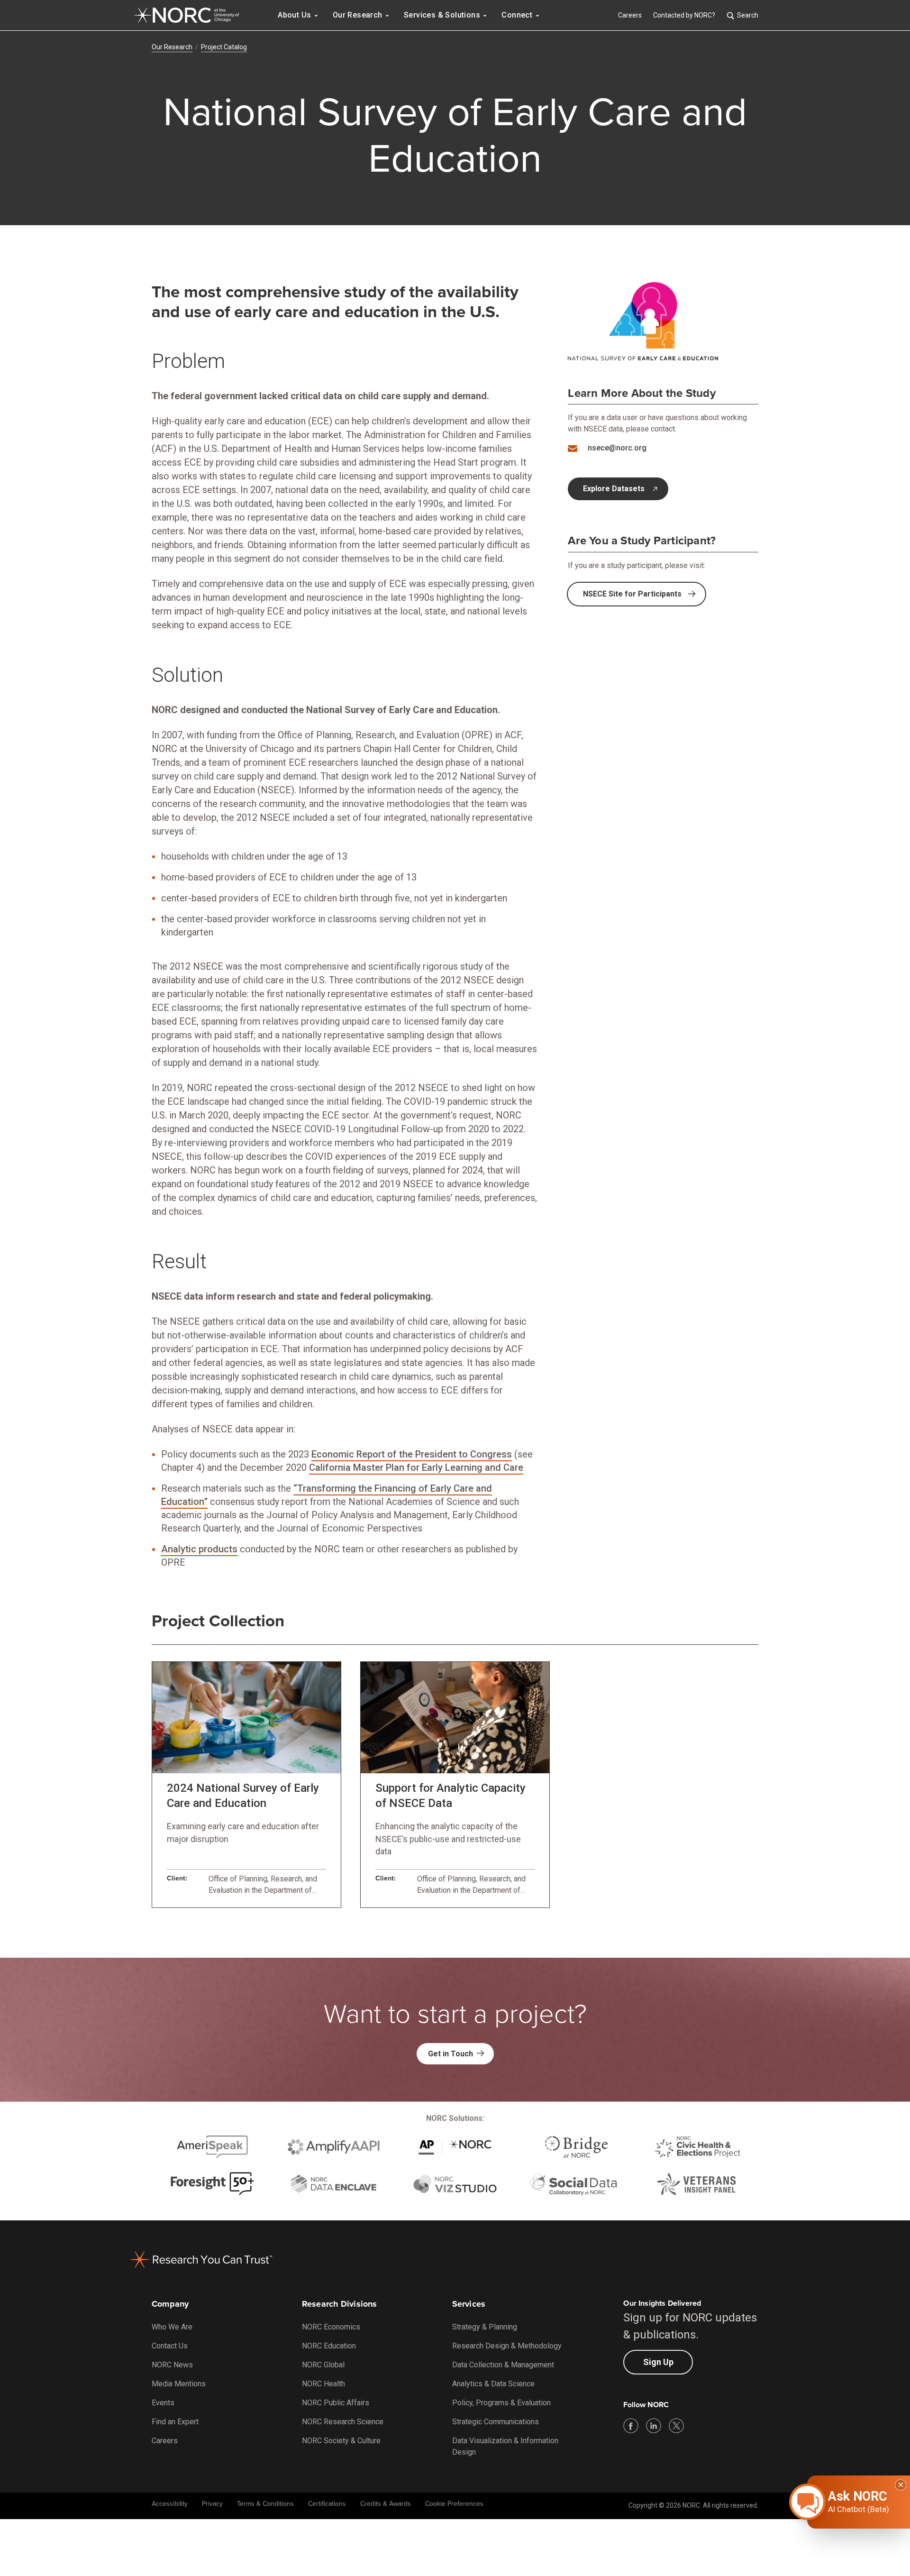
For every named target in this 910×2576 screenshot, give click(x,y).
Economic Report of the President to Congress (412, 1454)
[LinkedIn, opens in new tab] (654, 2426)
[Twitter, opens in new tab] (676, 2426)
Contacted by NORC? (684, 15)
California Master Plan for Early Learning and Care (416, 1467)
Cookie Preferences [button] (454, 2504)
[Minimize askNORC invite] (901, 2485)
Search (748, 15)
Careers (630, 15)
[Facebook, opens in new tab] (631, 2426)
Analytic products (199, 1549)
